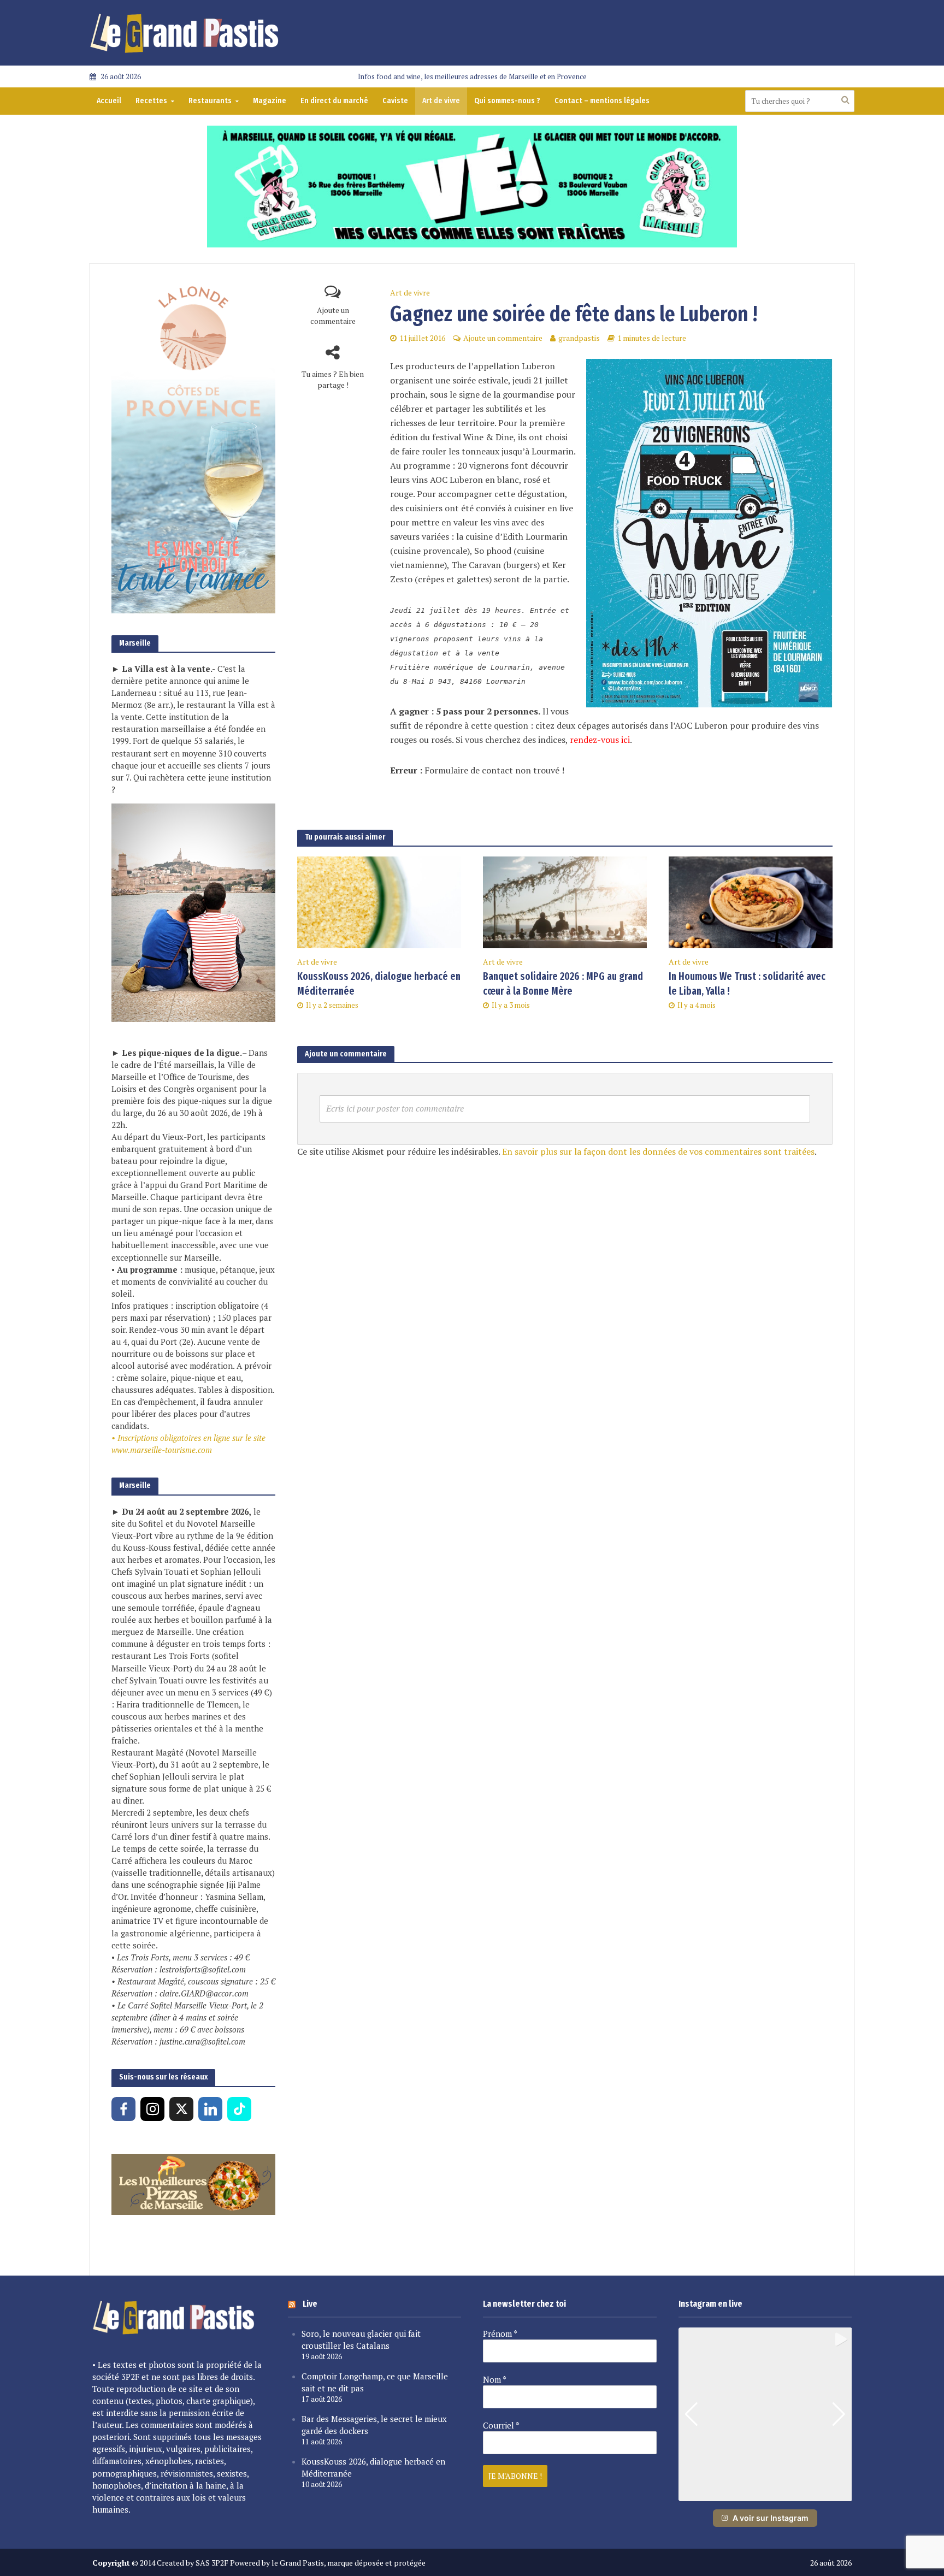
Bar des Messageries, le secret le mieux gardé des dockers (374, 2425)
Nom (495, 2379)
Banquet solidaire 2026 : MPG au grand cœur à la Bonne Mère (563, 984)
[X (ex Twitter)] (181, 2109)
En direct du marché (334, 101)
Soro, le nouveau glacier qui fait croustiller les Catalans (361, 2339)
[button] (765, 2494)
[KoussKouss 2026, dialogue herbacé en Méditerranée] (379, 901)
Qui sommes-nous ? (507, 101)
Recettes (151, 101)
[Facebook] (123, 2109)
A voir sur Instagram (771, 2518)
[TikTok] (239, 2109)
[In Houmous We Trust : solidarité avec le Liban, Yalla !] (751, 901)
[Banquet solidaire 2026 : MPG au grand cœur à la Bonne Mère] (565, 901)
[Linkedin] (210, 2109)
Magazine (270, 101)
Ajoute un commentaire (333, 315)
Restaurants (210, 101)
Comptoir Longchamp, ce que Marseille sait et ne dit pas (375, 2382)
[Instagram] (152, 2109)
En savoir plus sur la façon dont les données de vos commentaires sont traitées (658, 1151)
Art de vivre (441, 101)
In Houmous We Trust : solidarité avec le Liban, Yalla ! (747, 984)
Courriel (501, 2425)
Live (310, 2304)
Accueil (109, 101)
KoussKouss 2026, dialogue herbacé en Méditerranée (379, 984)
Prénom (500, 2333)
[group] (765, 2414)
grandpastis (579, 338)
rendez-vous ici (600, 740)
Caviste (395, 101)
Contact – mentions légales (602, 101)
